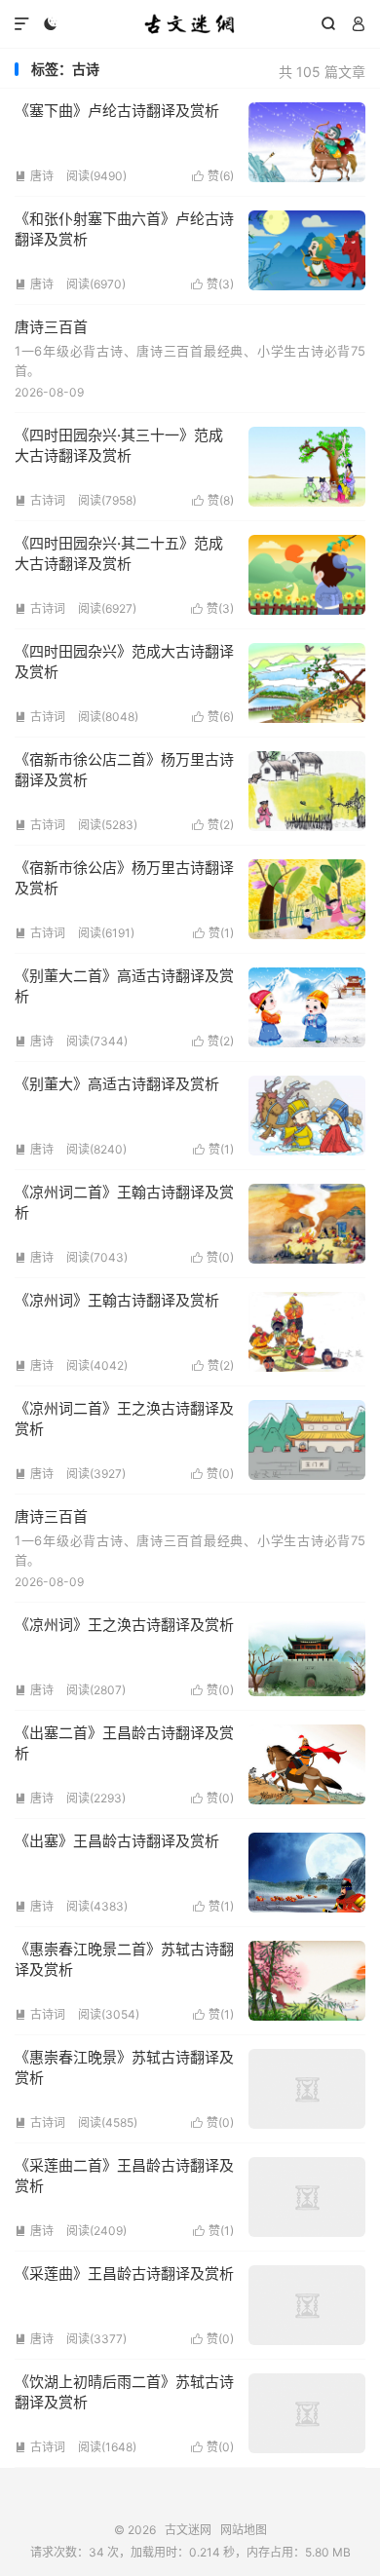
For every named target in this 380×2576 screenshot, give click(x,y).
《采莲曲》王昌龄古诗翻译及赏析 (124, 2273)
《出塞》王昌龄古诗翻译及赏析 (117, 1841)
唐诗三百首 (51, 327)
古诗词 (40, 500)
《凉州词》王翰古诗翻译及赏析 (117, 1300)
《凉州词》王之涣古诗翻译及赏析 (124, 1625)
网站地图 (244, 2530)
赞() (213, 176)
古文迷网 (190, 24)
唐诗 (34, 176)
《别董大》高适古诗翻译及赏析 (117, 1084)
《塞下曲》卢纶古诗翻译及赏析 (117, 111)
